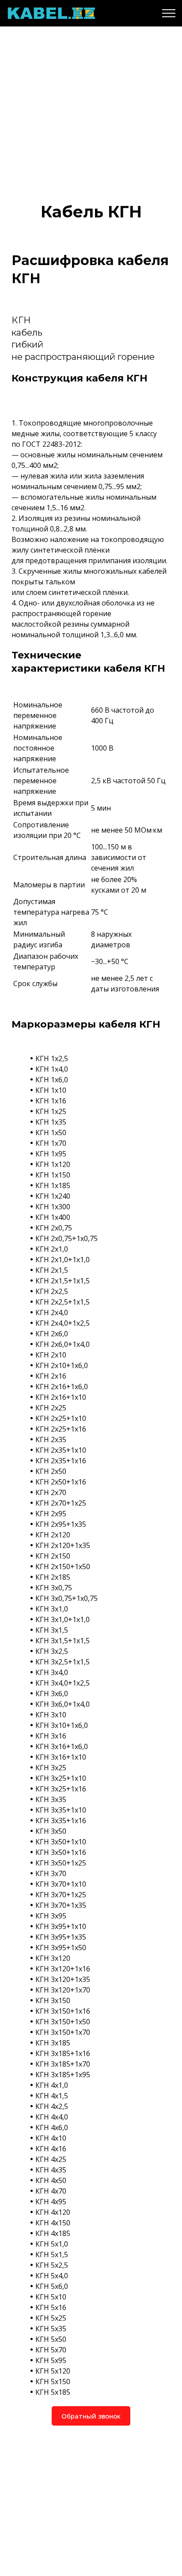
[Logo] (51, 13)
